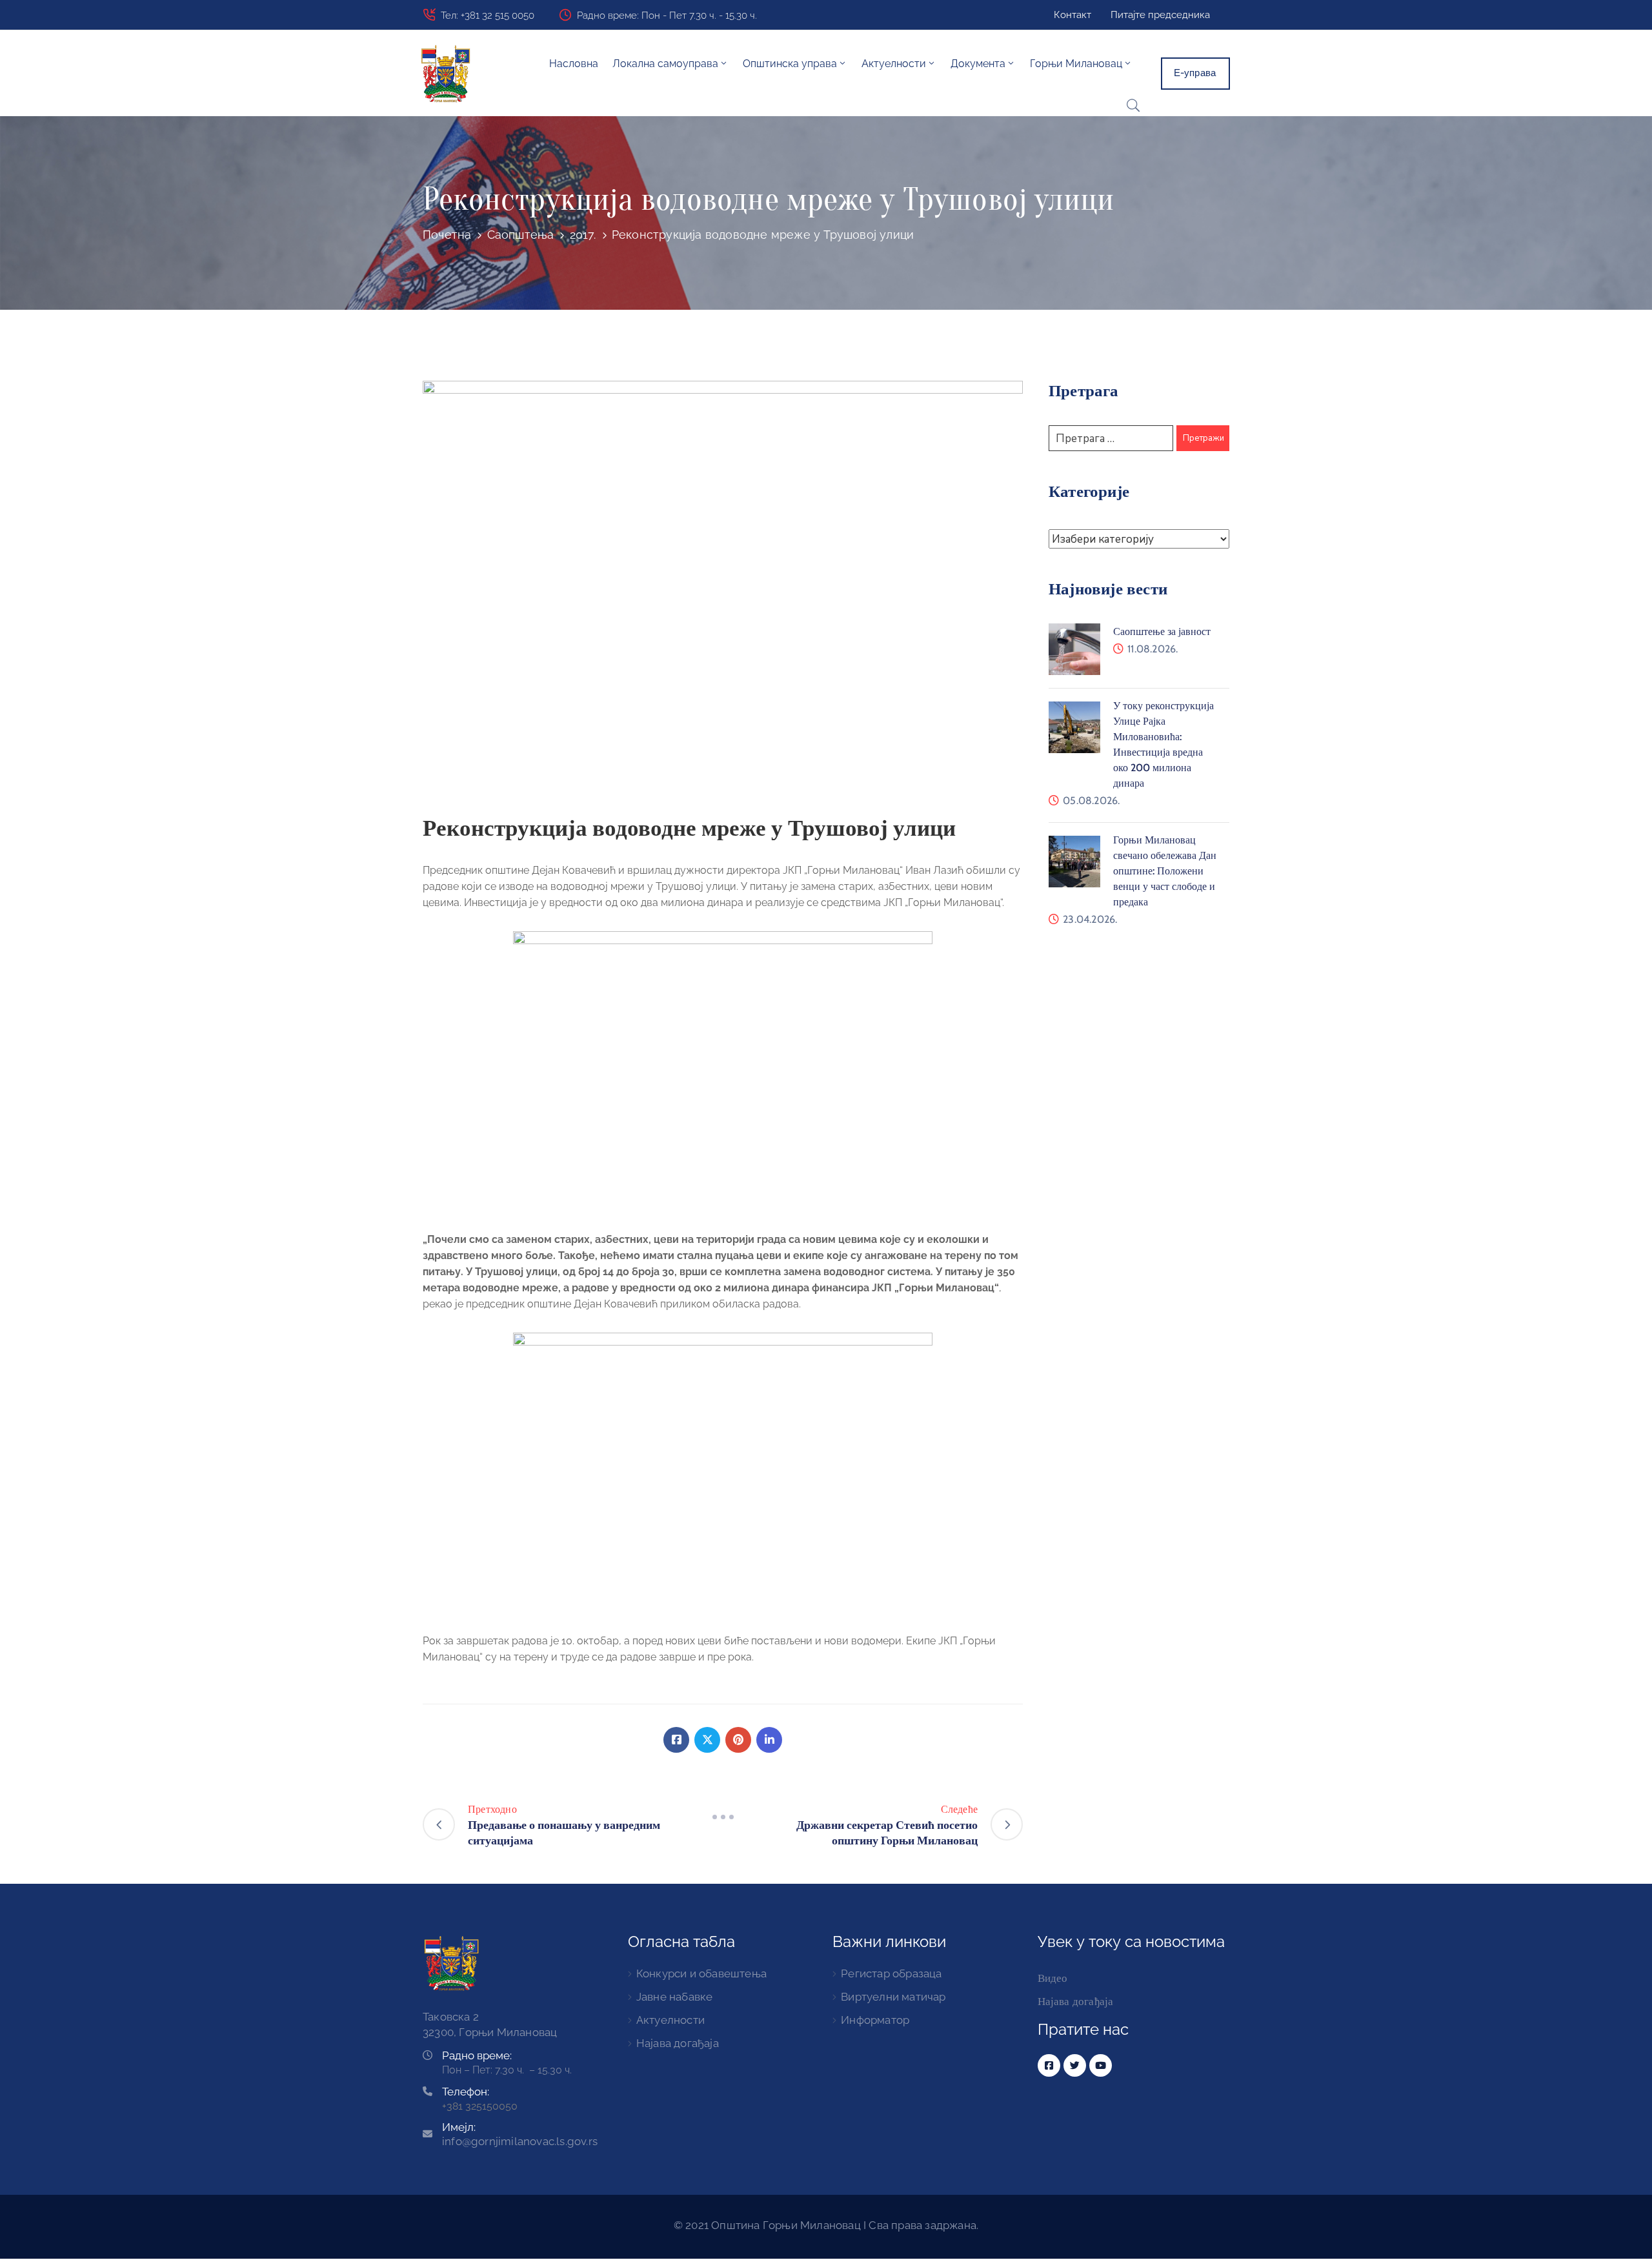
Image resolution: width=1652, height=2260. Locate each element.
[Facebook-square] (1049, 2065)
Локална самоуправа (665, 64)
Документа (978, 64)
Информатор (875, 2020)
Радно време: (477, 2055)
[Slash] (723, 1817)
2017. (583, 235)
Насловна (574, 64)
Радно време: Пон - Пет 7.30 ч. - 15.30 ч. (667, 15)
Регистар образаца (891, 1973)
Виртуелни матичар (893, 1997)
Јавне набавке (675, 1997)
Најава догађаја (678, 2043)
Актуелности (670, 2020)
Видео (1053, 1978)
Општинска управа (790, 64)
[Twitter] (707, 1740)
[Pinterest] (738, 1740)
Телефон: (466, 2092)
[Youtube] (1101, 2065)
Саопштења (521, 235)
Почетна (447, 235)
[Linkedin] (769, 1740)
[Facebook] (676, 1740)
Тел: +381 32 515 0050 (488, 15)
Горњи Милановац (1076, 64)
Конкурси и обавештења (701, 1973)
